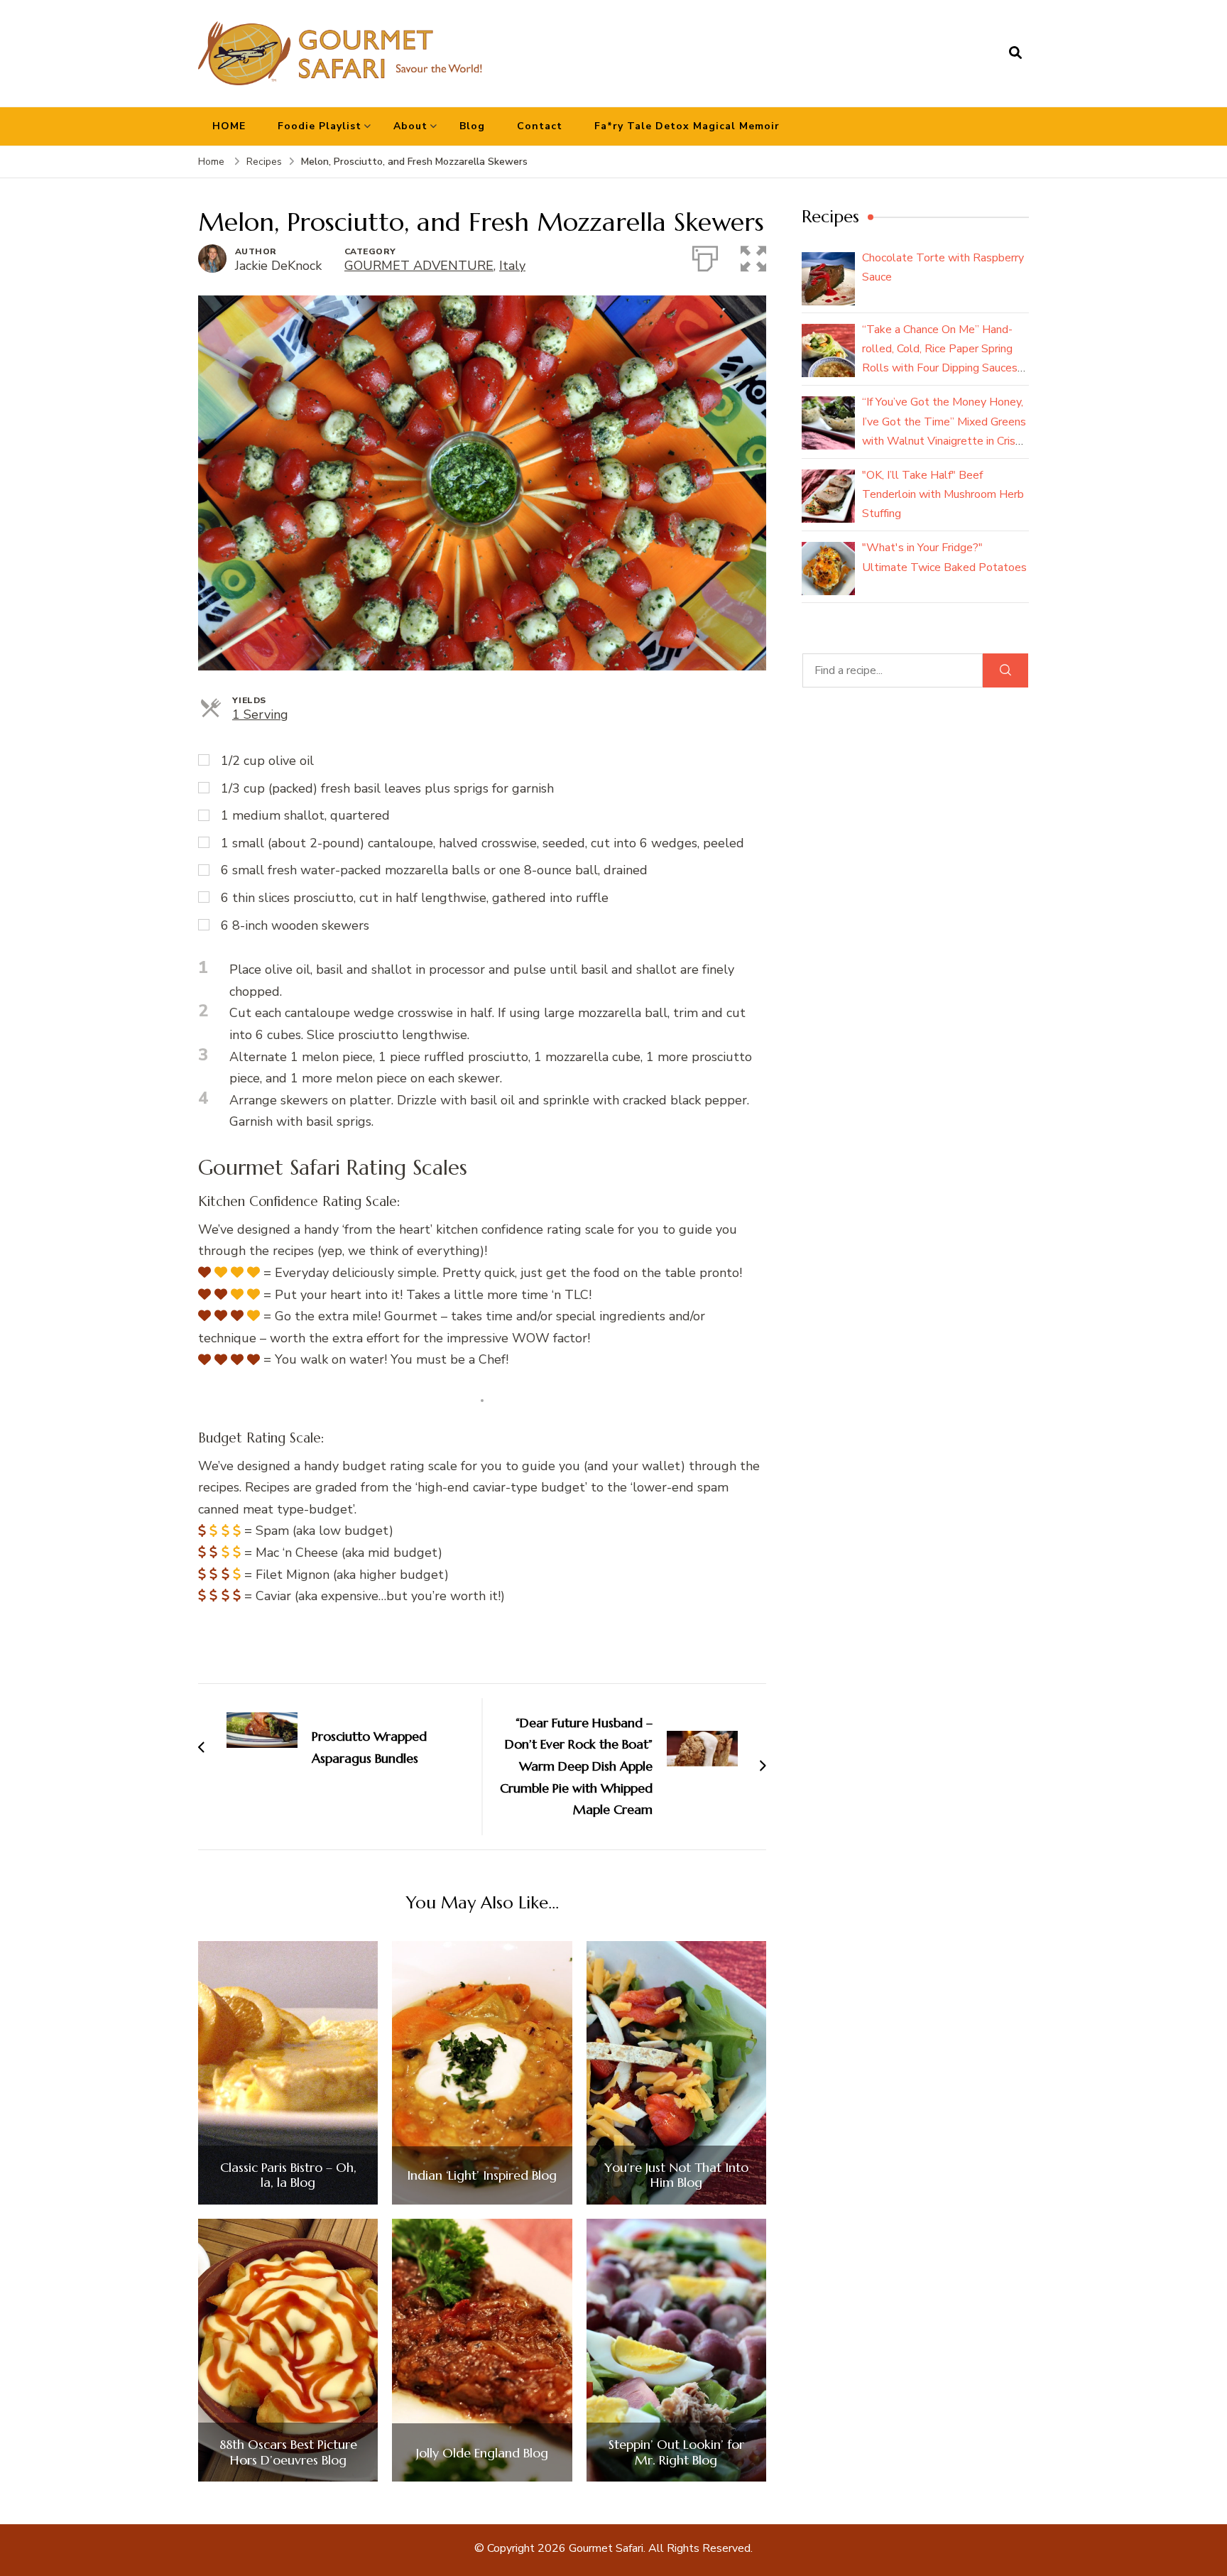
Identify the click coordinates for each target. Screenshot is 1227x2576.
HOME (229, 126)
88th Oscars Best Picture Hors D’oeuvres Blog (288, 2452)
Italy (512, 266)
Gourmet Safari (606, 2548)
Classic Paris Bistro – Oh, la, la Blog (288, 2175)
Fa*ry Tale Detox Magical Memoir (687, 126)
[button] (753, 256)
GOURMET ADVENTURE (419, 266)
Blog (472, 126)
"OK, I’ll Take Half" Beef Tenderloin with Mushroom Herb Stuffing (943, 494)
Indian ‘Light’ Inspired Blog (482, 2175)
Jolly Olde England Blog (482, 2453)
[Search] (1005, 670)
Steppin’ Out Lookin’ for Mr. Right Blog (676, 2452)
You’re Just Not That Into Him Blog (676, 2175)
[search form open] (1015, 53)
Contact (540, 126)
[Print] (705, 256)
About (410, 126)
